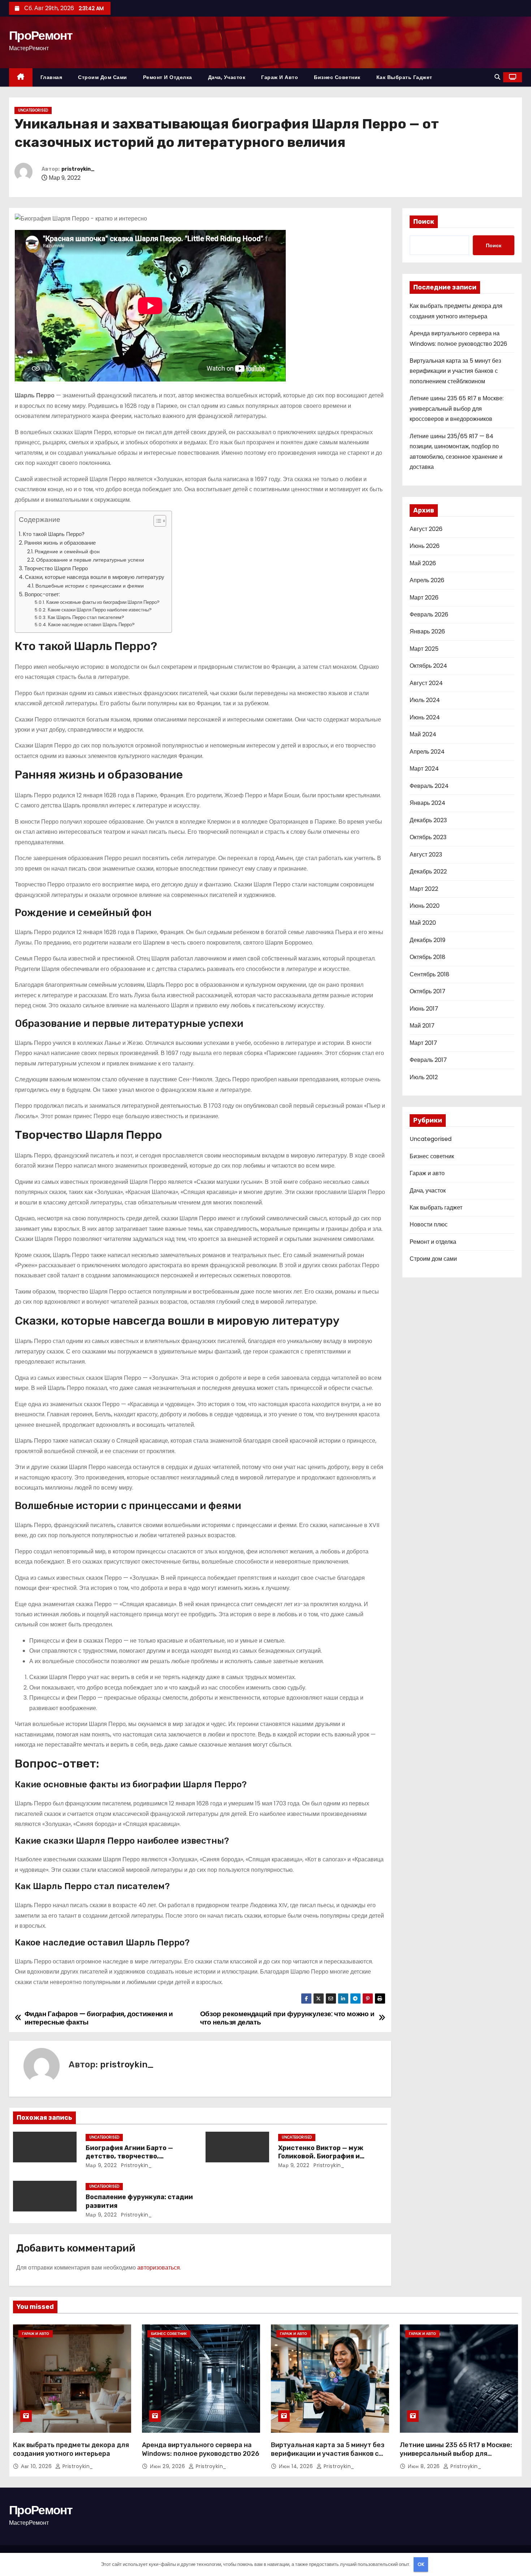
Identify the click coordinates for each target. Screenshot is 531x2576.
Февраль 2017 (428, 1060)
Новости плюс (429, 1224)
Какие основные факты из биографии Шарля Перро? (103, 602)
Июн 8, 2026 (425, 2466)
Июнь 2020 (425, 906)
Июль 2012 (424, 1077)
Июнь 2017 (424, 1009)
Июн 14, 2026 (297, 2466)
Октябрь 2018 (428, 957)
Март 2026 (424, 598)
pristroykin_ (78, 169)
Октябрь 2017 (428, 991)
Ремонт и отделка (168, 77)
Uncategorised (33, 110)
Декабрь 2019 (428, 940)
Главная (51, 77)
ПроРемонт (41, 35)
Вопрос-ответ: (42, 594)
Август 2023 (426, 855)
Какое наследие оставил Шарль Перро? (91, 625)
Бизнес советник (337, 77)
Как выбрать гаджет (404, 77)
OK (421, 2564)
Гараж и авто (280, 77)
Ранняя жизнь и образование (60, 543)
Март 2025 (424, 649)
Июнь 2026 (425, 546)
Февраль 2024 (429, 786)
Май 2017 (422, 1026)
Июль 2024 (425, 700)
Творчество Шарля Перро (56, 568)
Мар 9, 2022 (101, 2165)
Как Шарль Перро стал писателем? (86, 617)
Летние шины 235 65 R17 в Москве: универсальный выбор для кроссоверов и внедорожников (457, 409)
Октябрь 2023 (428, 837)
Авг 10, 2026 (37, 2466)
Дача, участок (227, 77)
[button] (497, 77)
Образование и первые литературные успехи (90, 560)
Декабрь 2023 (428, 820)
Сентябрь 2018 (429, 974)
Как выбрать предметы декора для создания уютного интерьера (71, 2449)
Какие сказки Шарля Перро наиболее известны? (100, 610)
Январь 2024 (428, 803)
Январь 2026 (427, 631)
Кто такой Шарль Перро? (54, 534)
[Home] (21, 77)
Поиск (424, 222)
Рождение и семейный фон (67, 552)
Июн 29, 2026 (168, 2466)
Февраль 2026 (429, 614)
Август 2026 (426, 529)
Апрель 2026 (427, 580)
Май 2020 (423, 923)
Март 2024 (424, 769)
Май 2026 (423, 563)
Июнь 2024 (425, 717)
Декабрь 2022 (428, 871)
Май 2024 (423, 734)
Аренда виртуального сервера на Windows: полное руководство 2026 (201, 2449)
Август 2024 (426, 683)
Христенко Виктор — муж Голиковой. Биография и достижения (321, 2157)
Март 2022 (424, 889)
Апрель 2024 (427, 752)
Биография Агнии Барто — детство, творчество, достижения (129, 2157)
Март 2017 (423, 1043)
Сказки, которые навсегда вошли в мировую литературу (95, 577)
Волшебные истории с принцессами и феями (90, 586)
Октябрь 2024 (428, 666)
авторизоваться (159, 2268)
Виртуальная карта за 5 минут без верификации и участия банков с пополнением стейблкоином (455, 371)
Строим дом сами (103, 77)
